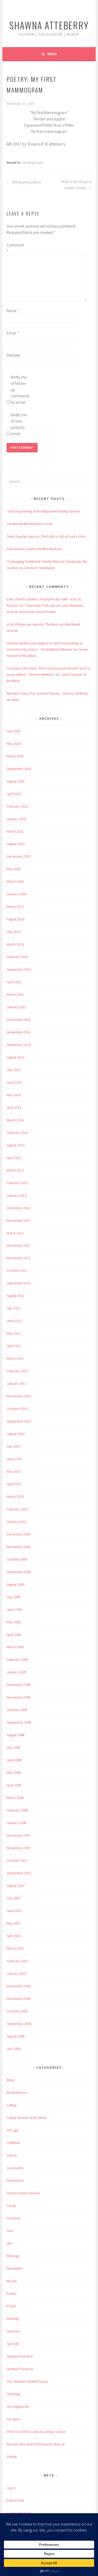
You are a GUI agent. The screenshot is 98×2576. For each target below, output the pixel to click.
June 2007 (14, 1911)
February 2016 (17, 957)
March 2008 (15, 1798)
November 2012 (18, 1220)
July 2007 (13, 1898)
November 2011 (18, 1258)
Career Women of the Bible (26, 2118)
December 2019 (18, 856)
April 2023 (14, 794)
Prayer (11, 2306)
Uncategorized (32, 163)
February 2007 (17, 1961)
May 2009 (14, 1622)
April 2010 (14, 1484)
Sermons (13, 2331)
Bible (10, 2080)
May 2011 (14, 1333)
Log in (11, 2488)
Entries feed (15, 2500)
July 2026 (13, 731)
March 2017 (15, 907)
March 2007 (15, 1948)
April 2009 (14, 1635)
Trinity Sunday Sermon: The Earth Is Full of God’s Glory (46, 536)
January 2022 (16, 819)
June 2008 (14, 1760)
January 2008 (16, 1823)
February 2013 (17, 1183)
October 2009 (17, 1559)
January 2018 (16, 894)
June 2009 (14, 1610)
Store (15, 700)
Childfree (13, 2143)
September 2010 (19, 1421)
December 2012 (18, 1208)
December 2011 (18, 1245)
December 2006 (18, 1986)
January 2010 (16, 1522)
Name (13, 311)
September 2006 (19, 2024)
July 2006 (13, 2049)
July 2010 (13, 1446)
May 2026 (14, 744)
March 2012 (15, 1233)
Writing (12, 2456)
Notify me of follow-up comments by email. (19, 390)
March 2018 (15, 881)
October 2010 (17, 1409)
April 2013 (14, 1158)
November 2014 (18, 1032)
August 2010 (16, 1434)
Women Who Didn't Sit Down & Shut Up (36, 2444)
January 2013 (16, 1195)
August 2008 (16, 1735)
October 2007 (17, 1860)
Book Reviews (17, 2093)
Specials (13, 2344)
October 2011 (17, 1270)
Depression (15, 2180)
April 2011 (14, 1346)
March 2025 (15, 756)
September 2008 (19, 1722)
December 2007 (18, 1835)
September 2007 (19, 1873)
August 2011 (16, 1296)
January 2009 (16, 1672)
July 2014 (13, 1070)
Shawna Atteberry (49, 25)
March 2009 (15, 1647)
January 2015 (16, 1007)
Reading (13, 2319)
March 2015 (15, 994)
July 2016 (13, 932)
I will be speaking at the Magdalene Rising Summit (43, 511)
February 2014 (17, 1133)
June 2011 (14, 1321)
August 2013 (16, 1145)
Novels (12, 2281)
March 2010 (15, 1497)
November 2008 (18, 1697)
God (10, 2231)
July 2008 (13, 1747)
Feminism (14, 2218)
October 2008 (17, 1710)
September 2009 (19, 1572)
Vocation (13, 2419)
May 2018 (14, 869)
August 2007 (16, 1886)
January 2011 (16, 1383)
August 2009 (16, 1584)
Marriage (13, 2256)
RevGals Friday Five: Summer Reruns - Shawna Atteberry (47, 693)
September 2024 (19, 769)
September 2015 (19, 969)
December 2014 (18, 1020)
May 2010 (14, 1471)
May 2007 (14, 1923)
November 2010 (18, 1396)
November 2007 (18, 1848)
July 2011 (13, 1308)
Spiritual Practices (20, 2369)
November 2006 (18, 1999)
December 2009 (18, 1534)
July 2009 (13, 1597)
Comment (15, 248)
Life (9, 2243)
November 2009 (18, 1547)
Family (11, 2206)
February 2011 (17, 1371)
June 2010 (14, 1459)
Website (13, 355)
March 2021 (15, 831)
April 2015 (14, 982)
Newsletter (15, 2268)
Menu (52, 54)
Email (13, 333)
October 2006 (17, 2011)
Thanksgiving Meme (26, 182)
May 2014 (14, 1095)
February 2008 (17, 1810)
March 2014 (15, 1120)
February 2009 (17, 1660)
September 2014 (19, 1045)
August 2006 (16, 2036)
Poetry (11, 2293)
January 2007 (16, 1973)
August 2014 (16, 1057)
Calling (11, 2105)
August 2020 (16, 844)
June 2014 (14, 1082)
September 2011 (19, 1283)
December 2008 (18, 1685)
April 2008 (14, 1785)
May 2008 (14, 1773)
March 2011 (15, 1358)
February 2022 (17, 806)
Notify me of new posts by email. (19, 424)
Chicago (13, 2130)
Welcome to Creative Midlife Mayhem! (34, 549)
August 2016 (16, 919)
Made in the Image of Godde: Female (76, 185)
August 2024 (16, 781)
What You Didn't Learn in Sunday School (36, 2432)
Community (15, 2168)
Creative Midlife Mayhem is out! (29, 524)
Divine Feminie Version (23, 2193)
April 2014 (14, 1107)
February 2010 (17, 1509)
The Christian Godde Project (27, 2381)
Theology (13, 2394)
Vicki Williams (16, 624)
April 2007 (14, 1936)
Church (12, 2155)
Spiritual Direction (20, 2356)
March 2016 (15, 944)
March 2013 (15, 1170)
